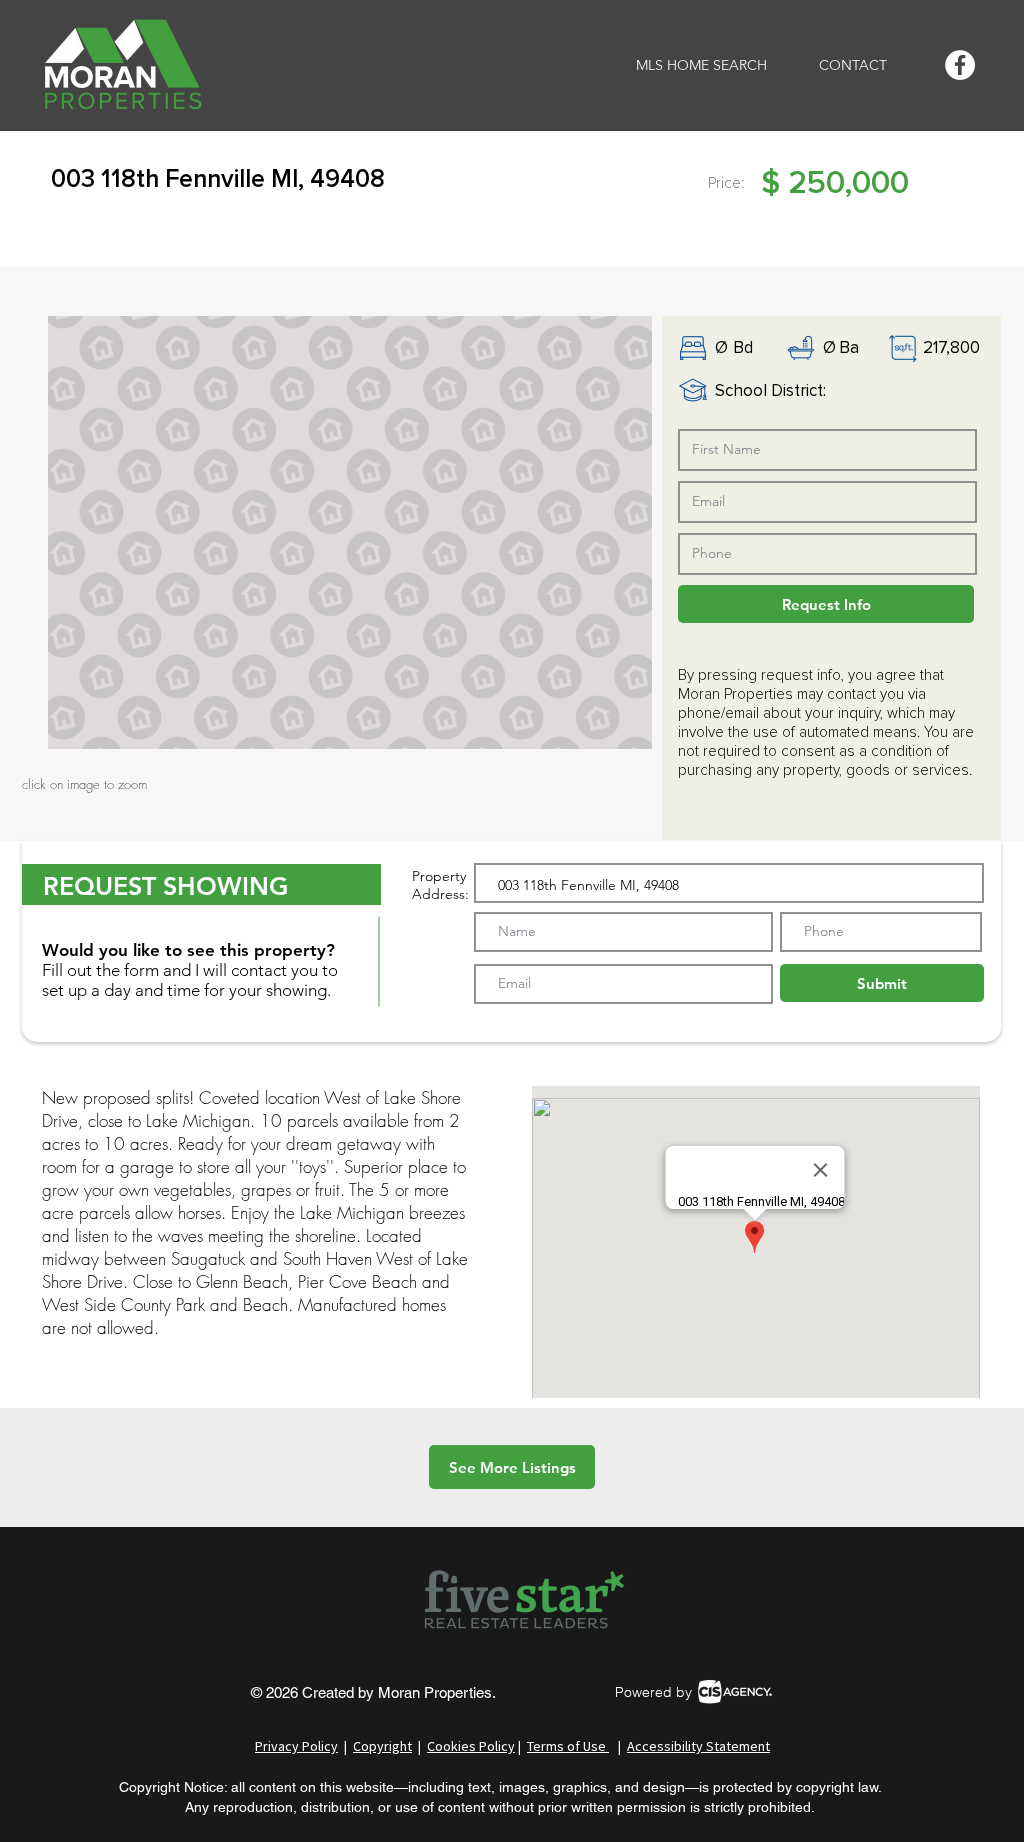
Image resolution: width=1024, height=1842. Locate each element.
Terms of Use (568, 1746)
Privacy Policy (296, 1746)
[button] (350, 532)
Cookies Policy (471, 1746)
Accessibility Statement (698, 1746)
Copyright (382, 1746)
